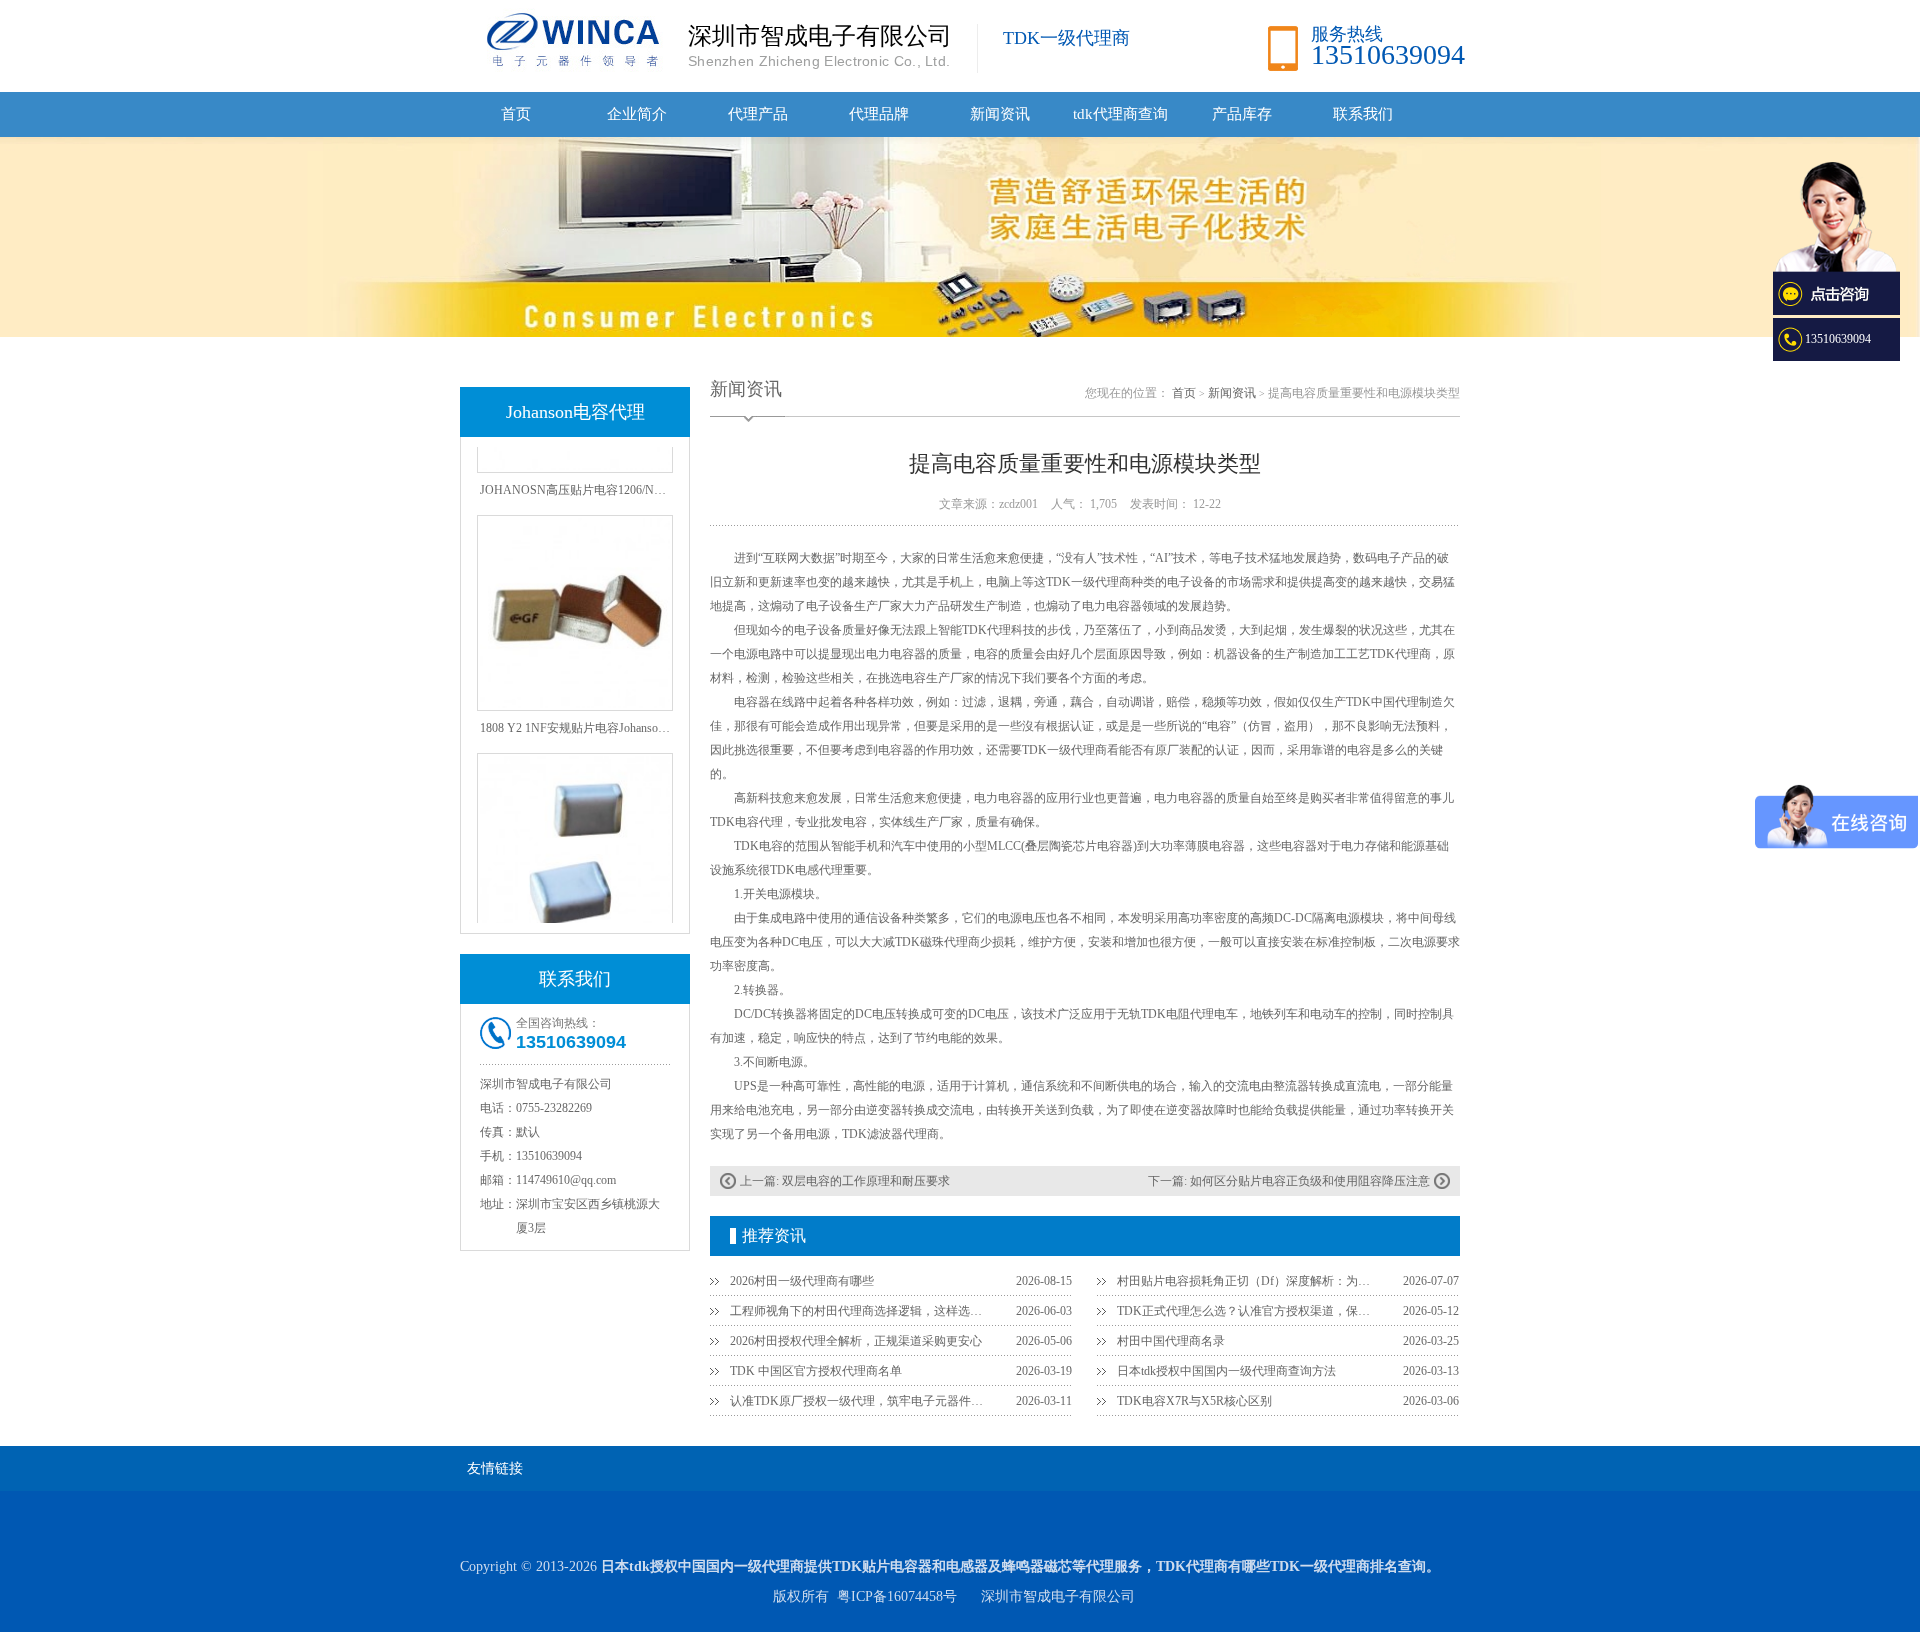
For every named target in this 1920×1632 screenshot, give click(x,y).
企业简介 (637, 114)
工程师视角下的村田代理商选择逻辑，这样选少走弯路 (861, 1311)
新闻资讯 (1000, 114)
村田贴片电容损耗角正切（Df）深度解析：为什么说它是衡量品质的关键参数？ (1248, 1281)
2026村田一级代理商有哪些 (802, 1281)
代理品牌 (879, 114)
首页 (516, 114)
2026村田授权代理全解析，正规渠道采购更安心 (856, 1341)
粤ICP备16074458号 (897, 1596)
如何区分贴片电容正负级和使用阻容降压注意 (1310, 1181)
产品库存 (1242, 114)
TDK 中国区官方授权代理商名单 (816, 1371)
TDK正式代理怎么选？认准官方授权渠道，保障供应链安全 (1248, 1311)
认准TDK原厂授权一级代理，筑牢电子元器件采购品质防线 (861, 1401)
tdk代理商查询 (1120, 114)
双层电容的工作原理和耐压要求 (866, 1181)
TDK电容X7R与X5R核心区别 (1194, 1401)
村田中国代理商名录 (1171, 1341)
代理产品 (758, 114)
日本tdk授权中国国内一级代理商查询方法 (1226, 1371)
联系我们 (1363, 114)
